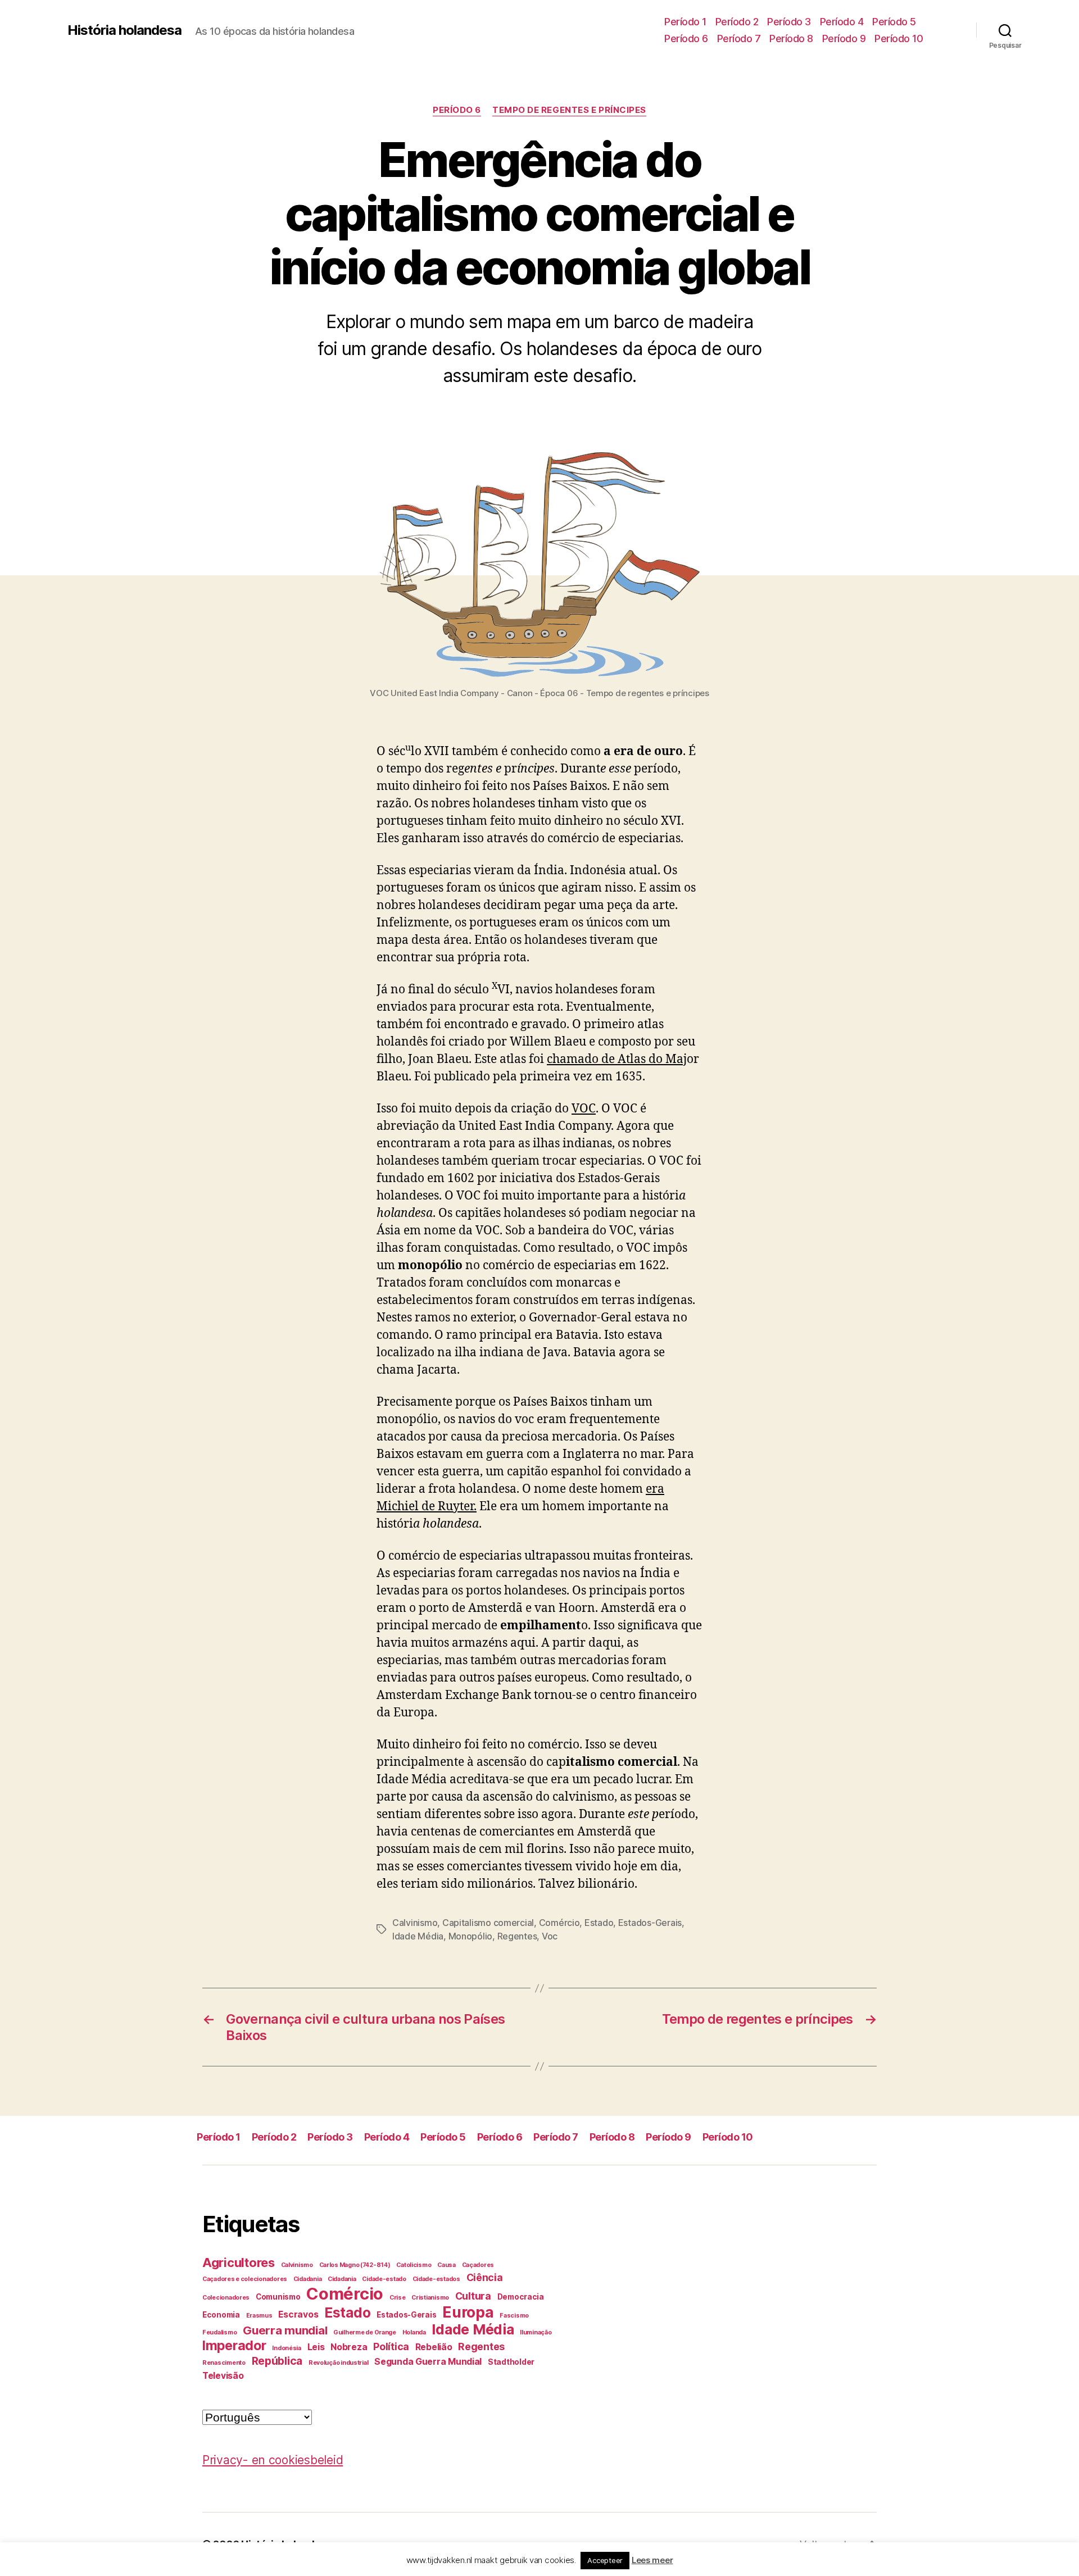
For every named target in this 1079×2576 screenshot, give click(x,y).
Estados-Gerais (650, 1923)
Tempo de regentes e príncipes (569, 110)
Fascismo (514, 2316)
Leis (316, 2347)
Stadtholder (511, 2362)
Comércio (559, 1923)
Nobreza (349, 2347)
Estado (599, 1923)
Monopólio (471, 1936)
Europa (468, 2312)
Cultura (473, 2296)
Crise (398, 2298)
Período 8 (791, 38)
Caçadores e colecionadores (245, 2279)
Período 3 (789, 22)
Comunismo (278, 2297)
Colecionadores (226, 2298)
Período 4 (842, 22)
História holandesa (124, 30)
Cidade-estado (384, 2279)
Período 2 (737, 22)
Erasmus (259, 2316)
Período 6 (686, 38)
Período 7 (739, 38)
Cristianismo (430, 2298)
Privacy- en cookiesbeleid (273, 2460)
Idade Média (418, 1936)
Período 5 (894, 22)
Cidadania (308, 2279)
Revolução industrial (339, 2363)
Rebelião (434, 2347)
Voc (550, 1936)
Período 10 (899, 38)
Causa (446, 2265)
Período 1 (685, 22)
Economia (221, 2315)
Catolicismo (414, 2265)
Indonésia (287, 2348)
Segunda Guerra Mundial (428, 2362)
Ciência (485, 2277)
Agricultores (239, 2262)
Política (391, 2346)
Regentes (517, 1936)
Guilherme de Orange (365, 2332)
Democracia (521, 2297)
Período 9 (844, 38)
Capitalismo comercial (488, 1923)
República (277, 2361)
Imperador (234, 2346)
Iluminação (536, 2332)
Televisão (223, 2376)
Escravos (298, 2314)
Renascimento (224, 2363)
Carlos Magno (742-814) (355, 2265)
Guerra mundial (285, 2330)
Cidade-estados (436, 2279)
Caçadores (478, 2265)
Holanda (414, 2332)
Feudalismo (219, 2332)
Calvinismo (415, 1923)
